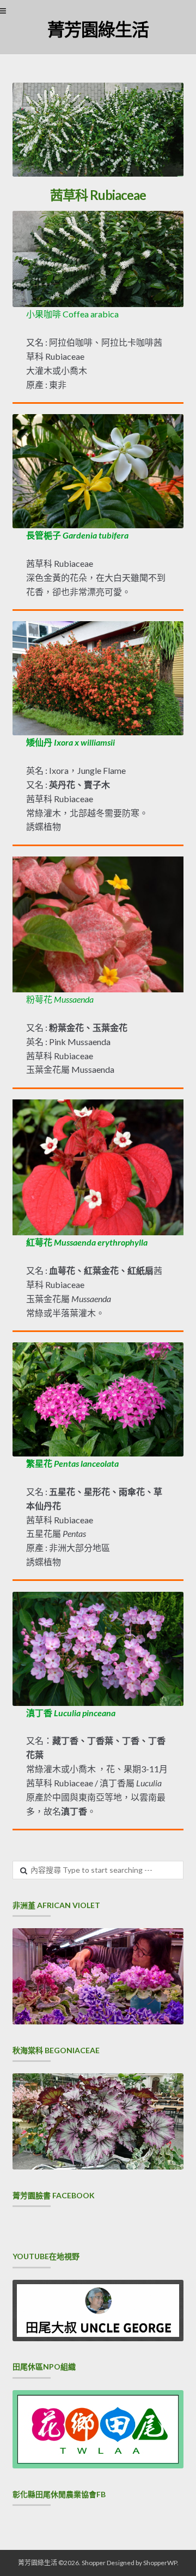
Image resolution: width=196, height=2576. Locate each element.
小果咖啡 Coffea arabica (72, 314)
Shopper (94, 2563)
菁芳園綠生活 (98, 29)
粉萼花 (60, 999)
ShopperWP (160, 2563)
